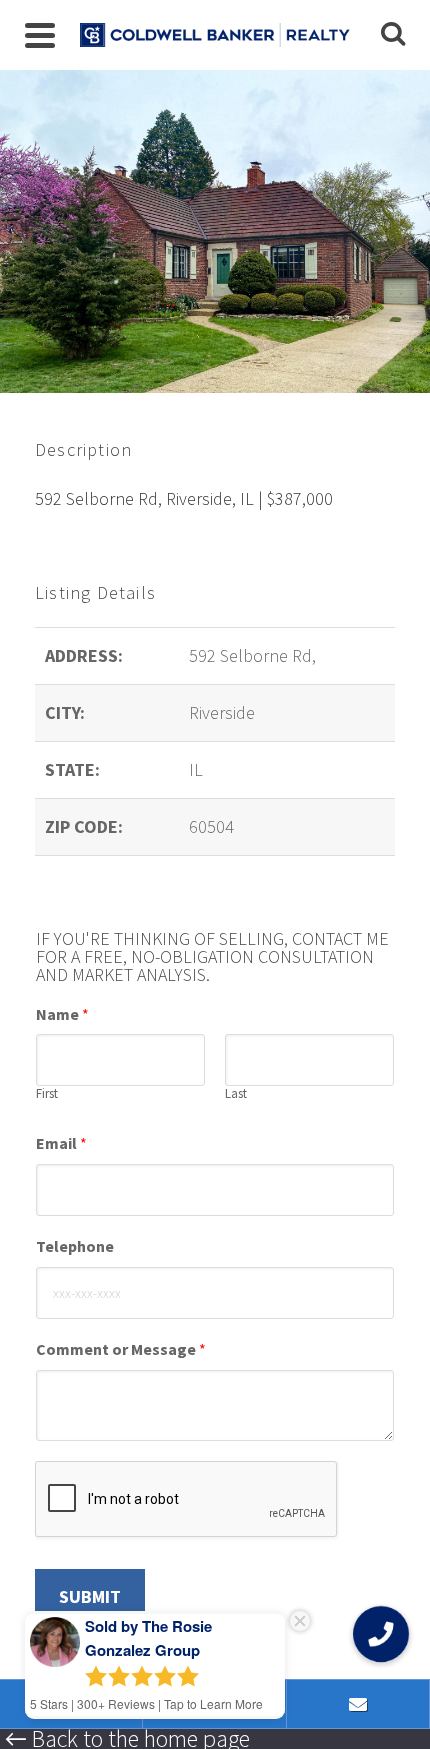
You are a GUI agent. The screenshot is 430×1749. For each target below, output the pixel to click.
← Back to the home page (127, 1739)
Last (236, 1094)
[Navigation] (40, 35)
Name (62, 1014)
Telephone (75, 1246)
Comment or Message (121, 1349)
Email (61, 1143)
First (47, 1094)
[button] (381, 1634)
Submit (90, 1596)
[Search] (393, 35)
